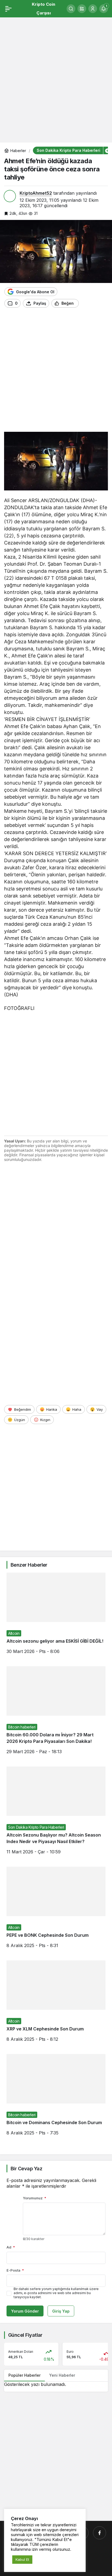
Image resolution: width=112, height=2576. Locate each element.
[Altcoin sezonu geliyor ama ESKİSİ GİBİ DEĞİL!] (56, 1617)
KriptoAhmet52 (36, 193)
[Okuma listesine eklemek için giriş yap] (85, 303)
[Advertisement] (56, 77)
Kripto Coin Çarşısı (43, 9)
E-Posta (15, 2270)
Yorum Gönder (25, 2311)
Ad (11, 2247)
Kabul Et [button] (22, 2559)
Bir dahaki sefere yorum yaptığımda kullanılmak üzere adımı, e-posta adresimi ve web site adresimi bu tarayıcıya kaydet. (56, 2293)
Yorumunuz (35, 2198)
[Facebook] (99, 2533)
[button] (82, 9)
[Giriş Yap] (93, 9)
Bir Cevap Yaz (26, 2169)
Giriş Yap (61, 2311)
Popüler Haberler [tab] (24, 2375)
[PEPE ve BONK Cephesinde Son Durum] (56, 1911)
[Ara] (71, 9)
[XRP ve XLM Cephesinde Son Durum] (56, 2005)
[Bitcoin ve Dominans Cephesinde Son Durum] (56, 2099)
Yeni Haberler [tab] (62, 2375)
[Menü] (8, 9)
